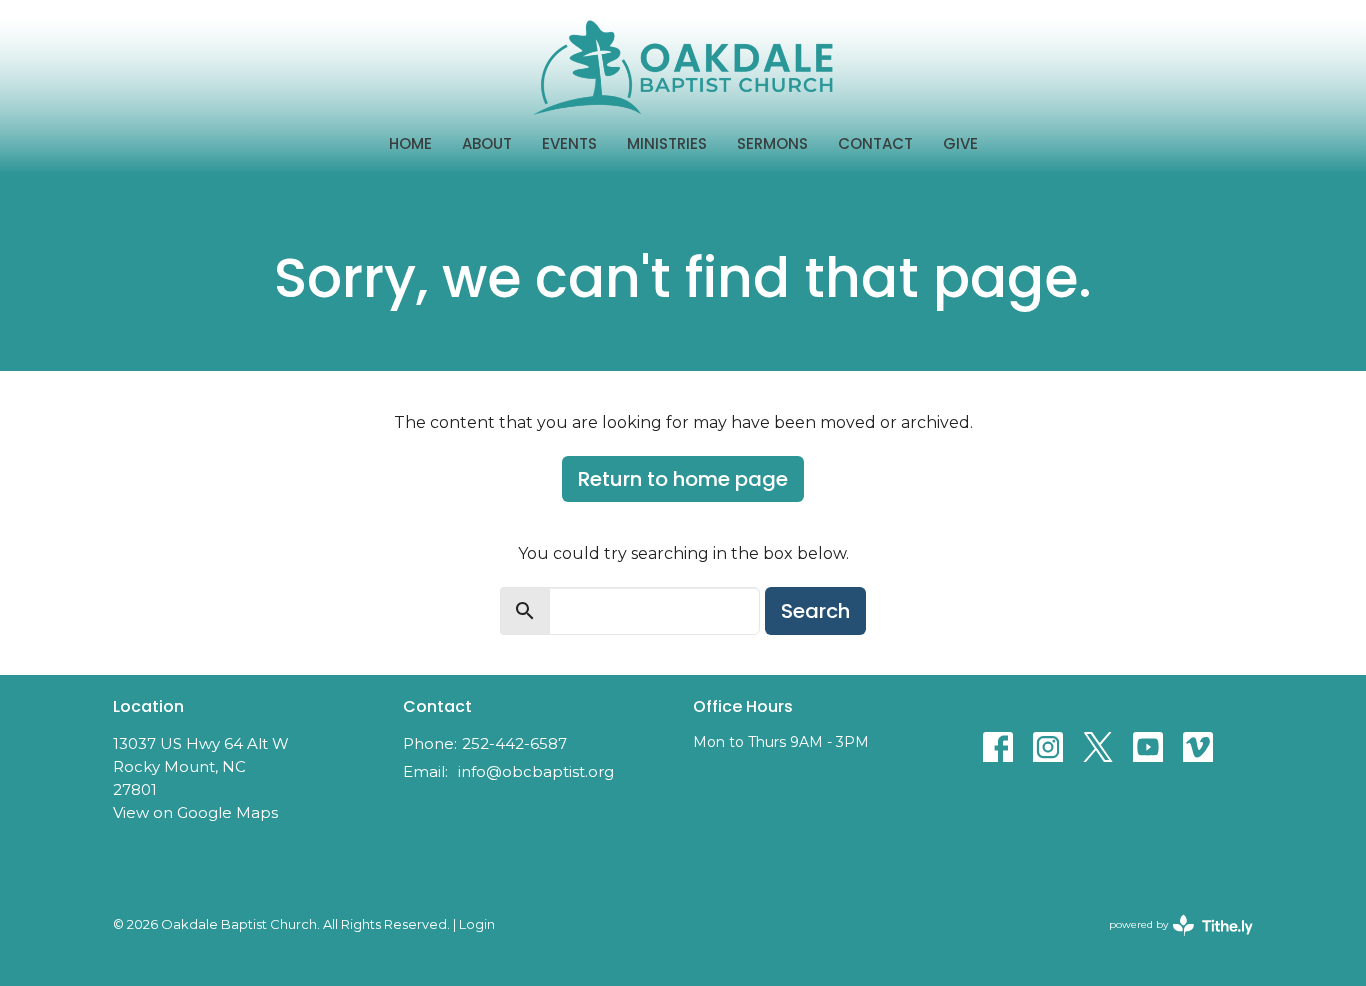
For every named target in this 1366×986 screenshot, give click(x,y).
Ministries (667, 143)
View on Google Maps (195, 812)
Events (569, 143)
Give (960, 143)
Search (815, 611)
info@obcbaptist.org (536, 771)
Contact (875, 143)
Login (477, 924)
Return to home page (683, 479)
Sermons (772, 143)
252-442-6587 (514, 743)
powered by (1171, 941)
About (487, 143)
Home (410, 143)
